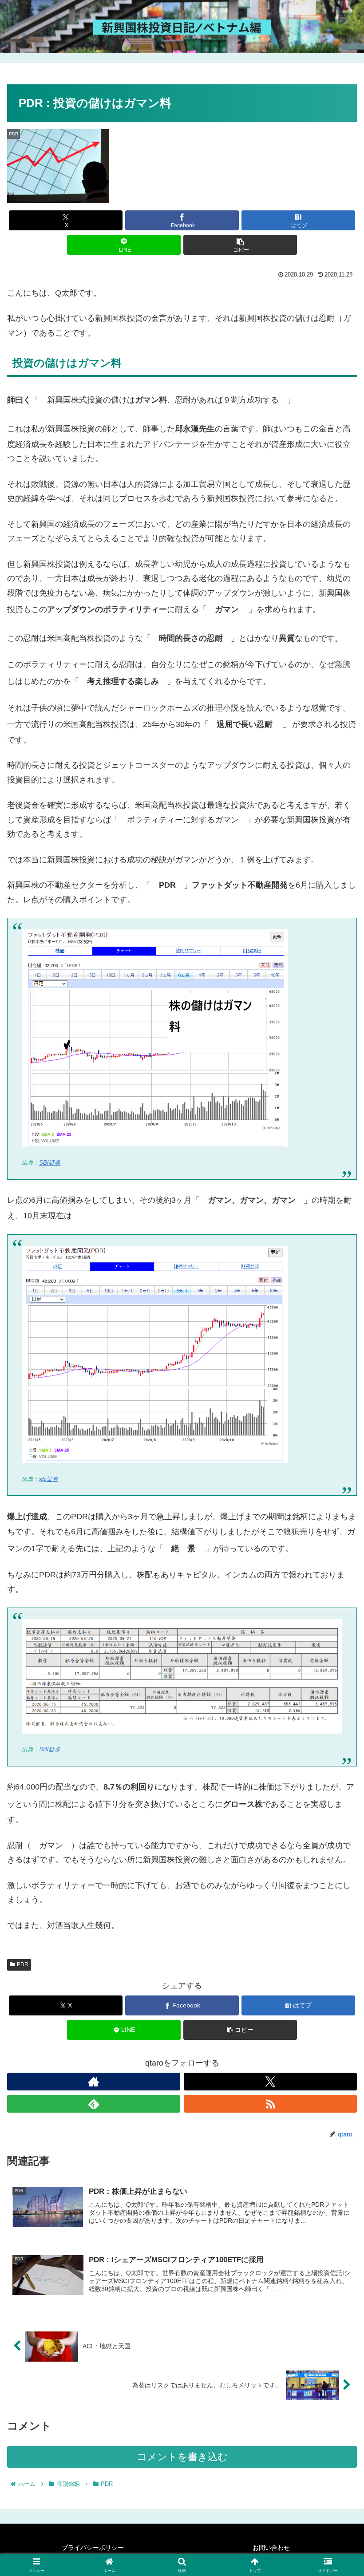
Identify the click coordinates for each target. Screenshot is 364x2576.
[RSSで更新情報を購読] (270, 2104)
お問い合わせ (271, 2548)
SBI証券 (50, 1163)
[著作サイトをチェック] (94, 2082)
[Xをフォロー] (270, 2082)
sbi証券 (49, 1479)
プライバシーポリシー (93, 2548)
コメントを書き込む (182, 2457)
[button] (240, 245)
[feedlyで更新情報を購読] (94, 2104)
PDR (23, 1964)
